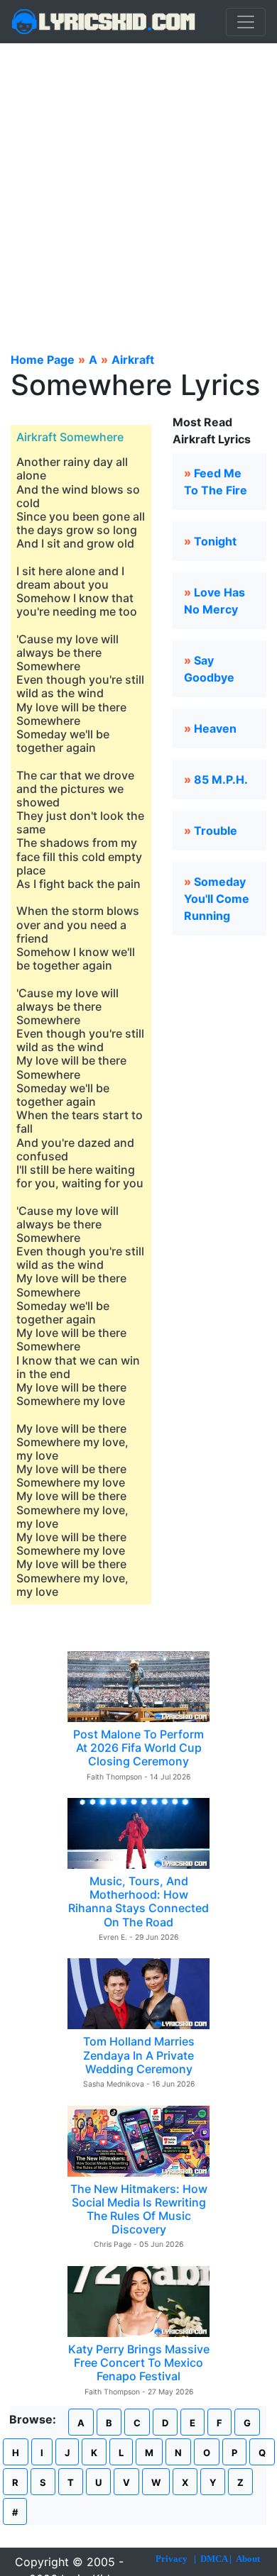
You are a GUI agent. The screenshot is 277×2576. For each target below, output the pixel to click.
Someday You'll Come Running (217, 899)
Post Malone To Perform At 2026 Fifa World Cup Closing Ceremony (138, 1748)
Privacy (172, 2559)
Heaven (215, 728)
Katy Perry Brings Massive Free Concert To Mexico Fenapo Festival (139, 2363)
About (248, 2559)
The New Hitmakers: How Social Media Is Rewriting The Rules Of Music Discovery (139, 2209)
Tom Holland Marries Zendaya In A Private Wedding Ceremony (139, 2055)
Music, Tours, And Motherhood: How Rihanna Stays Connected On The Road (138, 1902)
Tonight (215, 541)
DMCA (214, 2559)
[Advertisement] (138, 189)
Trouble (216, 831)
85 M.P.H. (221, 779)
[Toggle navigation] (246, 22)
